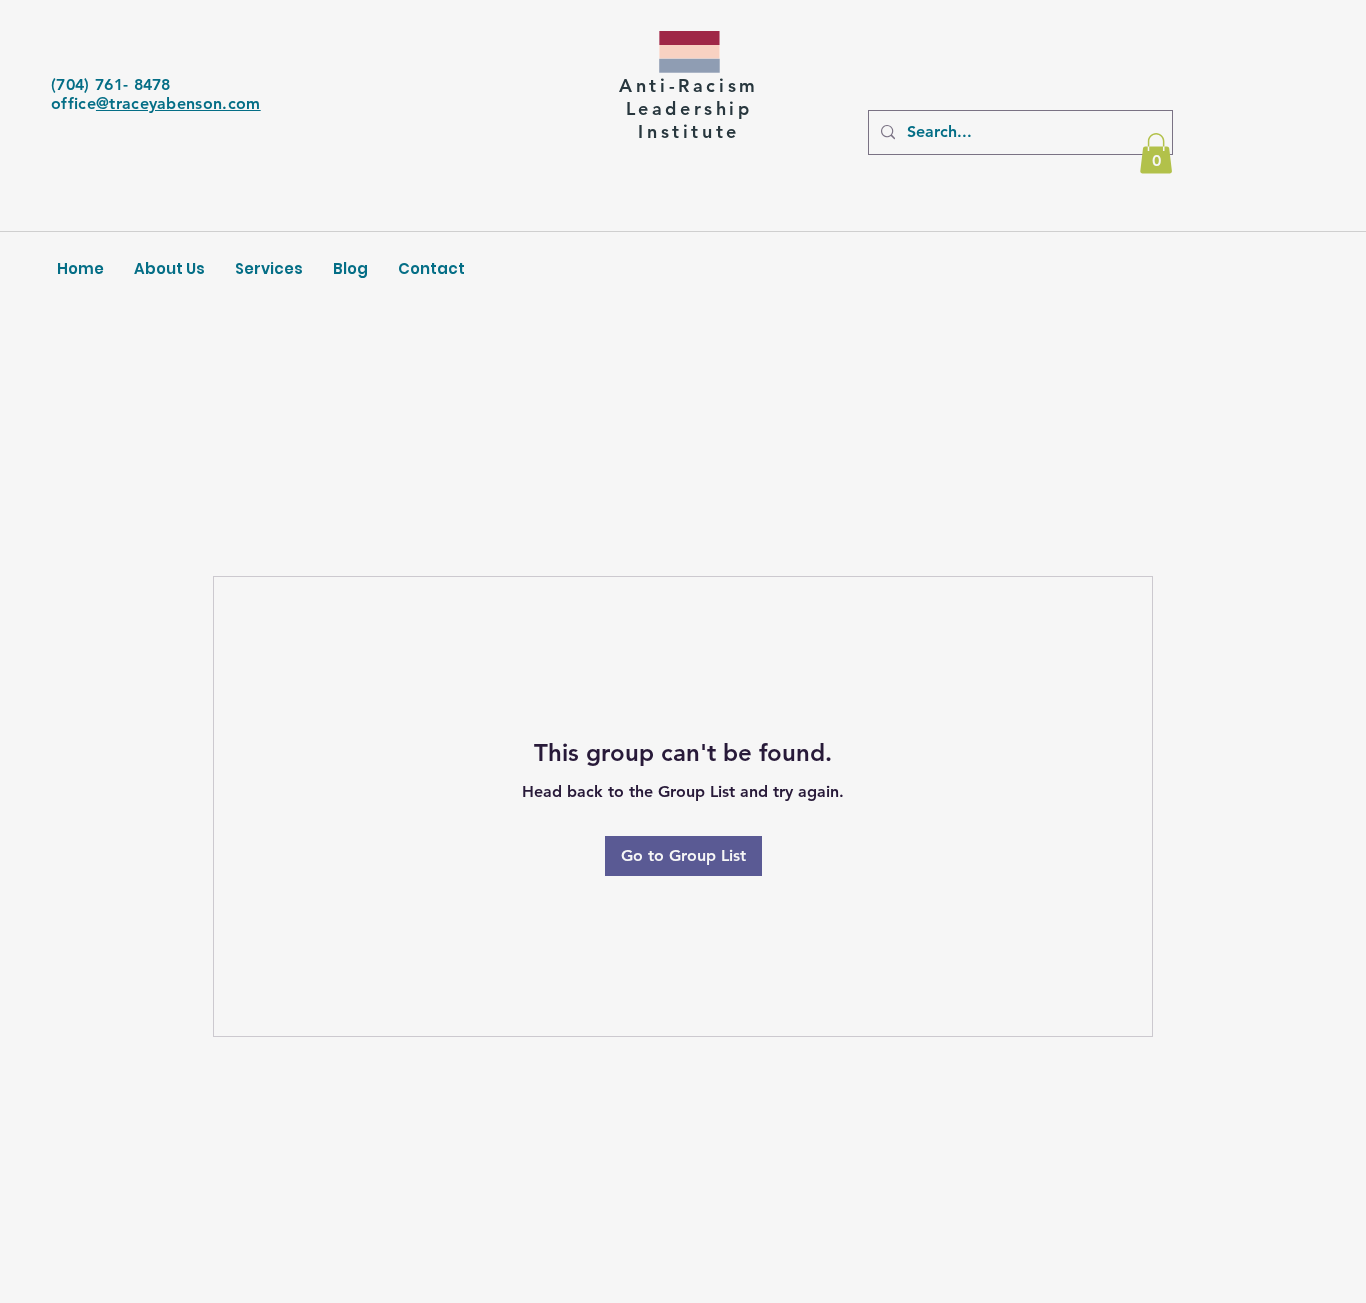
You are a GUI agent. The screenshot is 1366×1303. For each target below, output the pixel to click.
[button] (1156, 153)
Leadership (689, 108)
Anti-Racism (689, 85)
